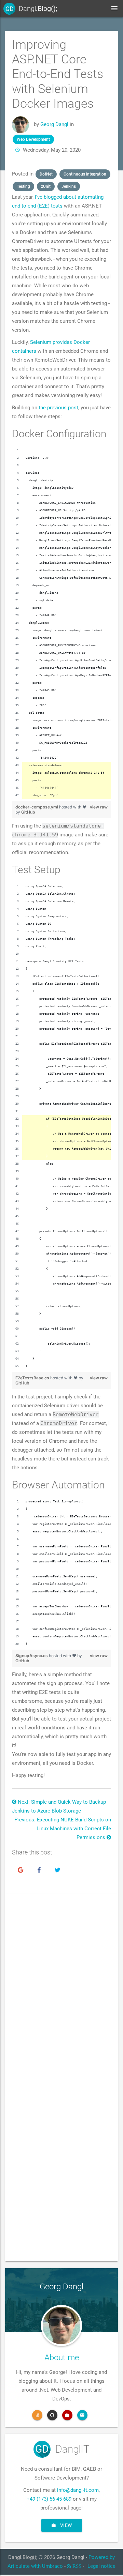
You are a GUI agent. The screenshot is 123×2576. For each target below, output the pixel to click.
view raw (99, 807)
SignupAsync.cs (32, 1656)
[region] (61, 623)
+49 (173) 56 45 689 (49, 2499)
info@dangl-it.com (78, 2490)
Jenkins (69, 186)
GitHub (28, 812)
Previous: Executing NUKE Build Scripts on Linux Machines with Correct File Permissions (63, 1829)
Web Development (33, 139)
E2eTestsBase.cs (33, 1378)
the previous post (58, 408)
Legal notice (101, 2566)
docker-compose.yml (37, 807)
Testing (23, 186)
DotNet (46, 174)
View (65, 2525)
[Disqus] (61, 1995)
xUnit (46, 186)
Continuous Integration (85, 174)
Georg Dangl (54, 124)
